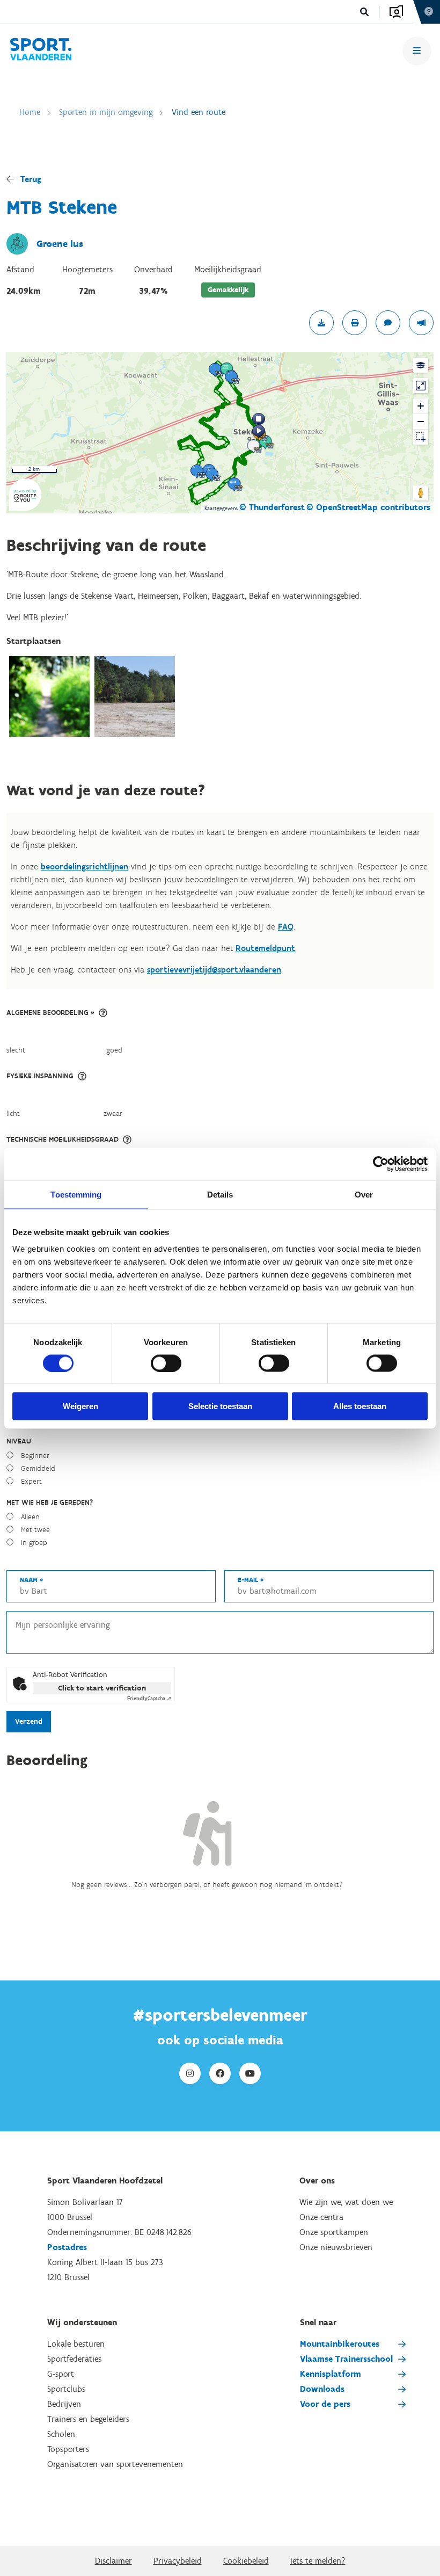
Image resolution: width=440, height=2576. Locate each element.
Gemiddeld (38, 1468)
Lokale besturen (76, 2344)
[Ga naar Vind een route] (41, 51)
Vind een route (199, 112)
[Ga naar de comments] (388, 323)
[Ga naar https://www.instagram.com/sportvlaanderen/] (190, 2073)
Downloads (322, 2389)
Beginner (35, 1456)
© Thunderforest (272, 507)
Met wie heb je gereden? (50, 1502)
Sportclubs (66, 2389)
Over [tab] (364, 1194)
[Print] (355, 323)
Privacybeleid (178, 2561)
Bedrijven (64, 2404)
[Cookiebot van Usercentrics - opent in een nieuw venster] (381, 1164)
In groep (34, 1543)
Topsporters (68, 2449)
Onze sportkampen (334, 2232)
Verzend (29, 1721)
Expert (31, 1481)
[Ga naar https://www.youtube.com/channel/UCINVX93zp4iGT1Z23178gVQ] (250, 2073)
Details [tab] (220, 1194)
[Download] (321, 323)
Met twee (35, 1530)
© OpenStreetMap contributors (368, 507)
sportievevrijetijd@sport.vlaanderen (214, 970)
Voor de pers (325, 2404)
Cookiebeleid (246, 2561)
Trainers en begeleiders (88, 2419)
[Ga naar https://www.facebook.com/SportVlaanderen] (220, 2073)
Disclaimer (113, 2561)
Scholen (61, 2434)
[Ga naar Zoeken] (365, 12)
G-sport (61, 2374)
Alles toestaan (360, 1406)
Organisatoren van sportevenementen (115, 2464)
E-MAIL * (251, 1580)
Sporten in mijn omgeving (106, 112)
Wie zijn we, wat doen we (346, 2202)
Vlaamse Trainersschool (346, 2359)
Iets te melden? (318, 2561)
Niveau (19, 1441)
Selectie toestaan (220, 1406)
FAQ (286, 927)
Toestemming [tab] (76, 1194)
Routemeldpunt (265, 948)
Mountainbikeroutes (340, 2344)
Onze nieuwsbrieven (336, 2247)
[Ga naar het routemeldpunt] (421, 323)
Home (30, 112)
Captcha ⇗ (149, 1698)
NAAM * (31, 1580)
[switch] (166, 1363)
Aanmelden (396, 12)
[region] (220, 433)
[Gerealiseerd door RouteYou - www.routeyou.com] (25, 504)
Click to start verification (102, 1688)
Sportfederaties (74, 2359)
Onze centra (321, 2217)
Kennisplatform (331, 2374)
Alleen (30, 1517)
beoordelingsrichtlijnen (85, 866)
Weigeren (80, 1406)
